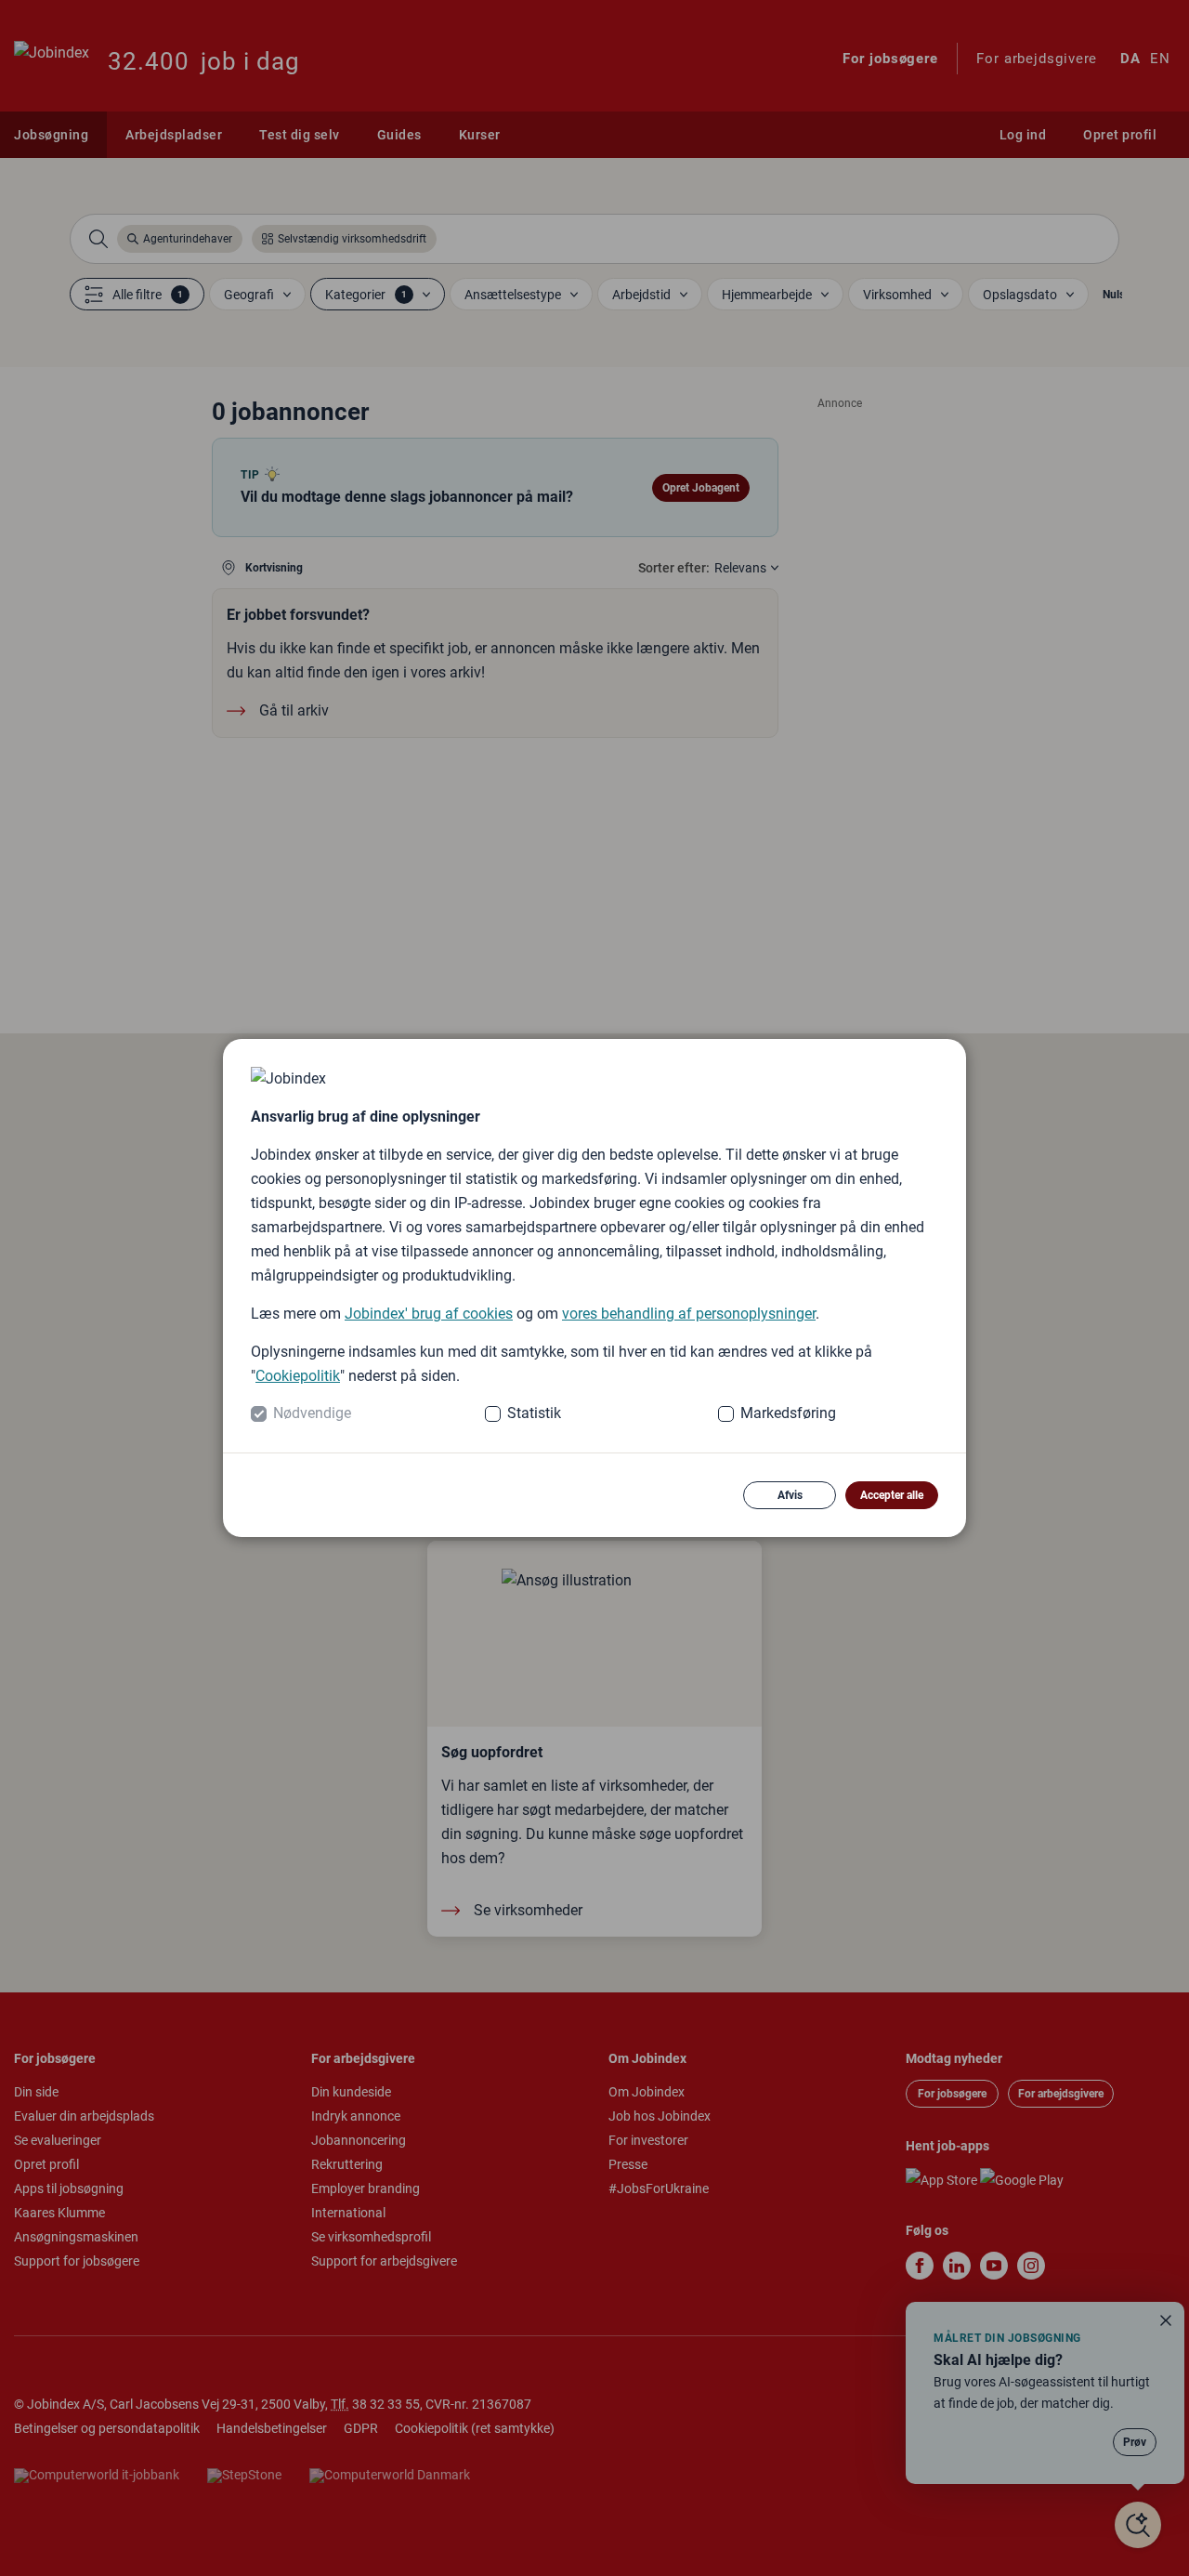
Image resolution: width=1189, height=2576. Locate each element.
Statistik (534, 1413)
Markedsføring (788, 1413)
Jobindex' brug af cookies (429, 1314)
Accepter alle (892, 1495)
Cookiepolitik (298, 1376)
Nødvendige (312, 1413)
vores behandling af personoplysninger (689, 1314)
